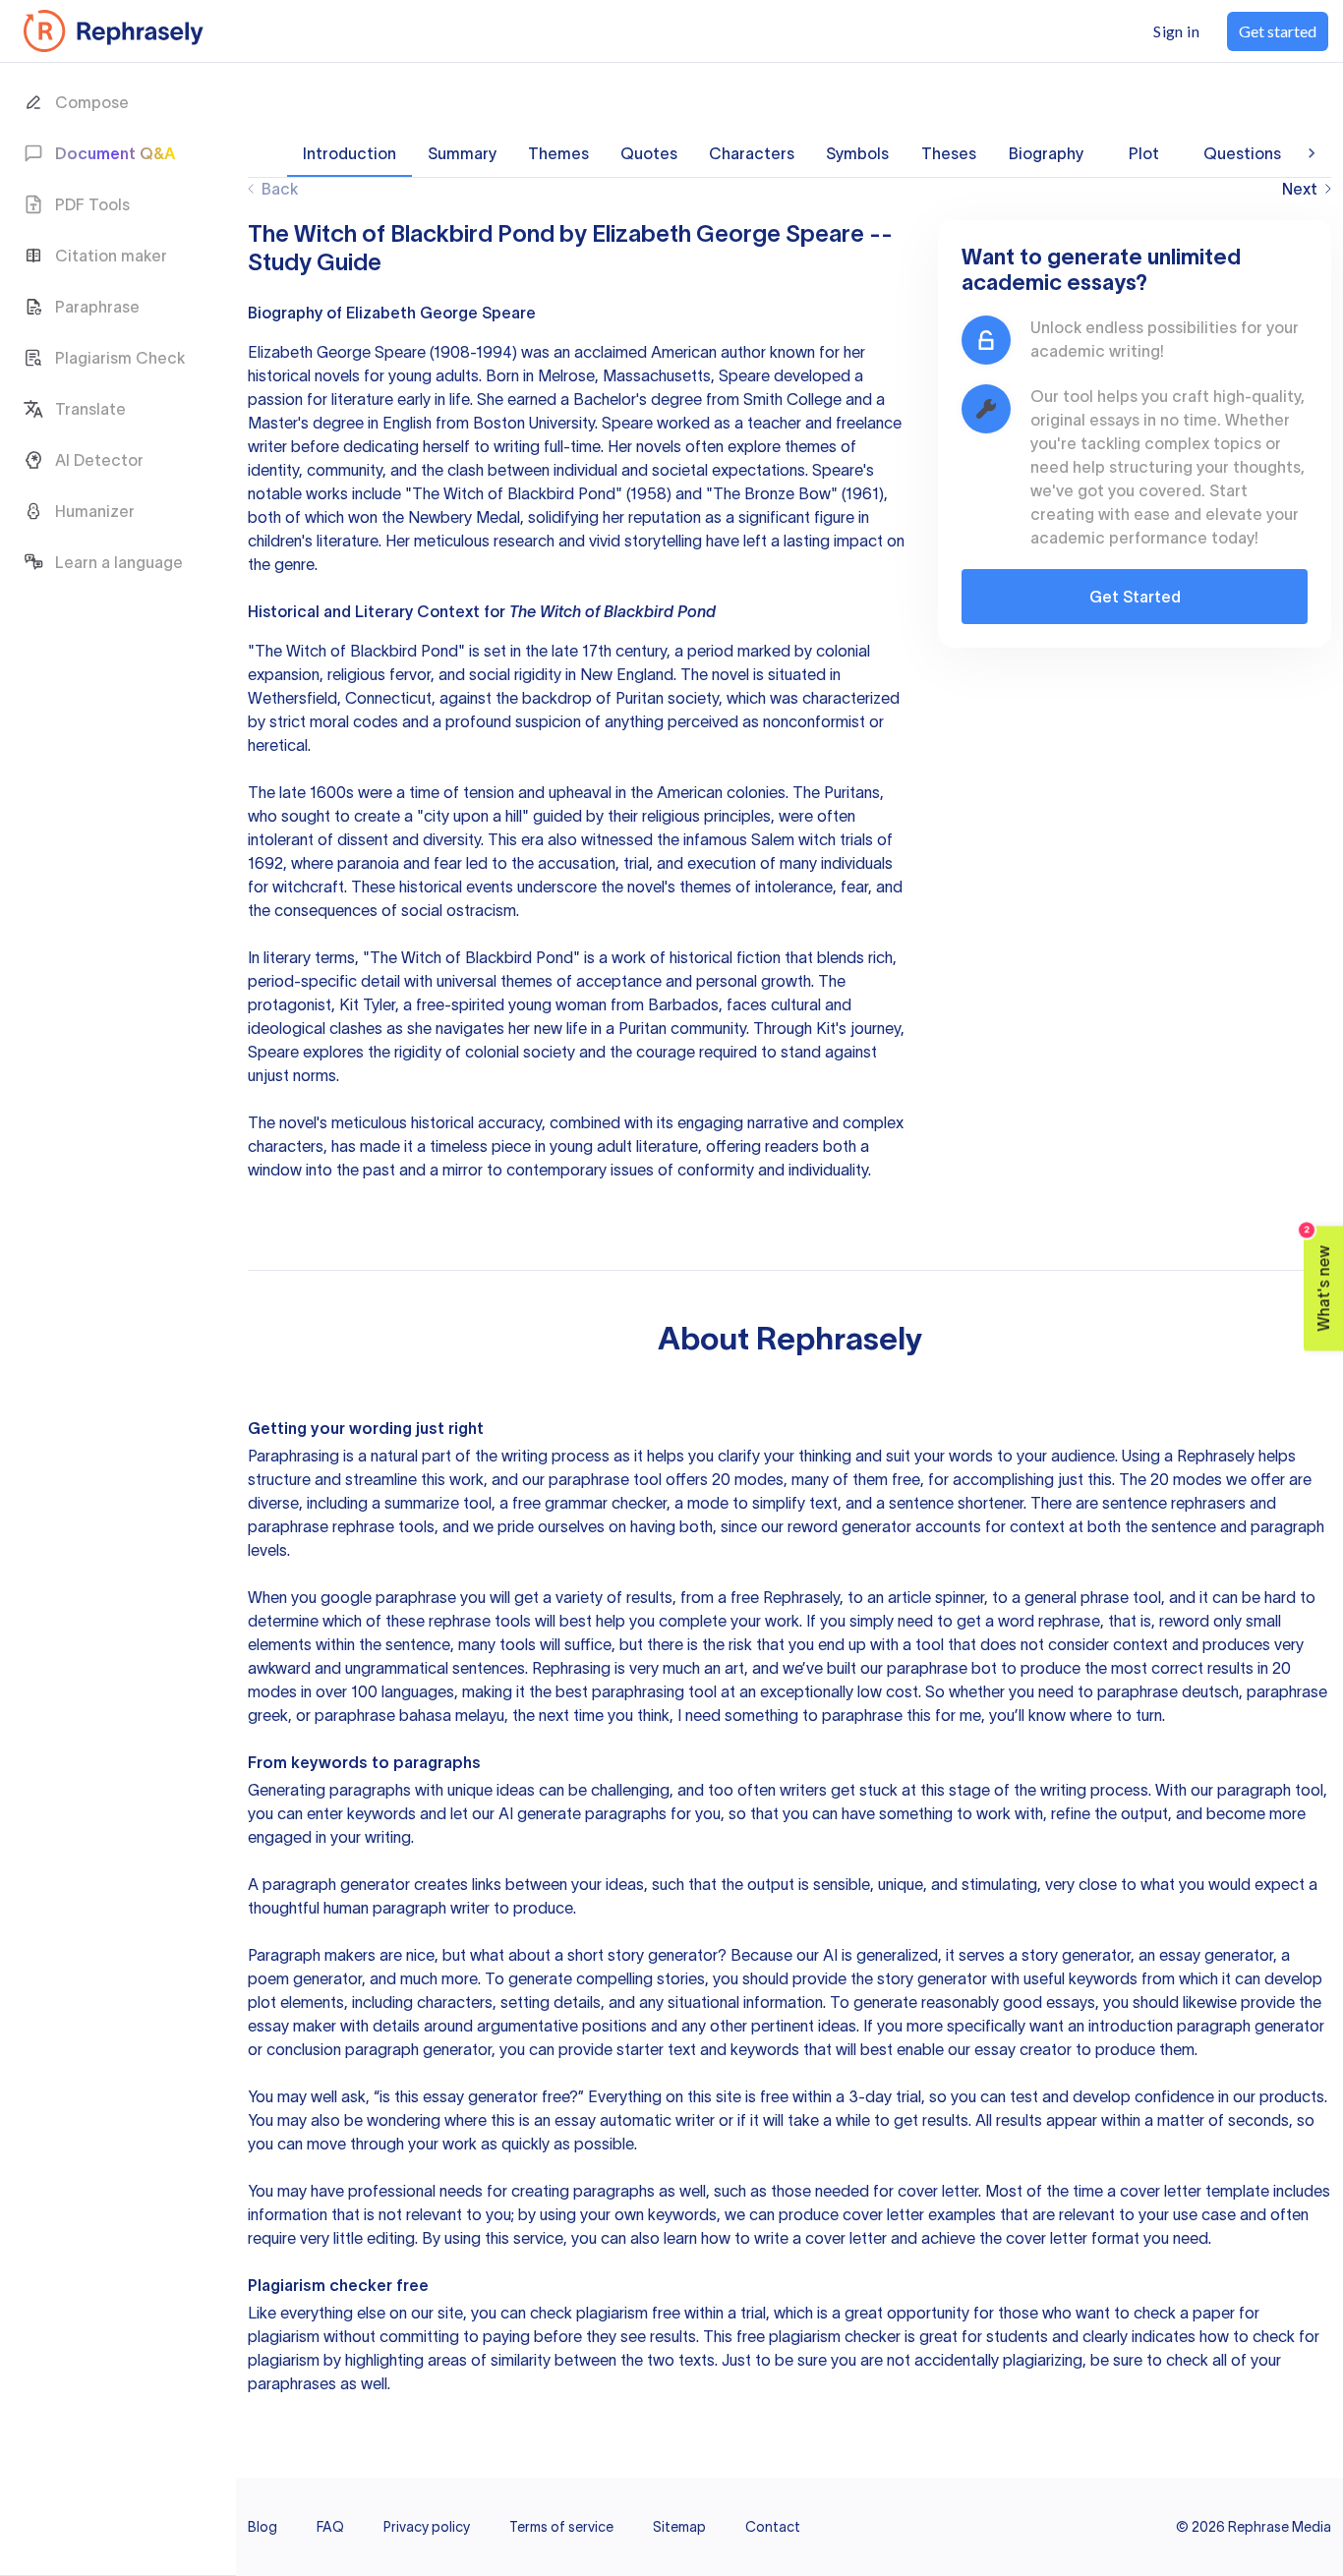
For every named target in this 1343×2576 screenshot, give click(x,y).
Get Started (1135, 597)
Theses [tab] (949, 153)
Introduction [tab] (350, 153)
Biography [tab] (1046, 153)
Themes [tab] (558, 153)
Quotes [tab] (649, 153)
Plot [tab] (1144, 153)
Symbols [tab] (857, 153)
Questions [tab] (1242, 153)
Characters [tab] (752, 153)
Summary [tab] (462, 153)
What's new (1318, 1278)
